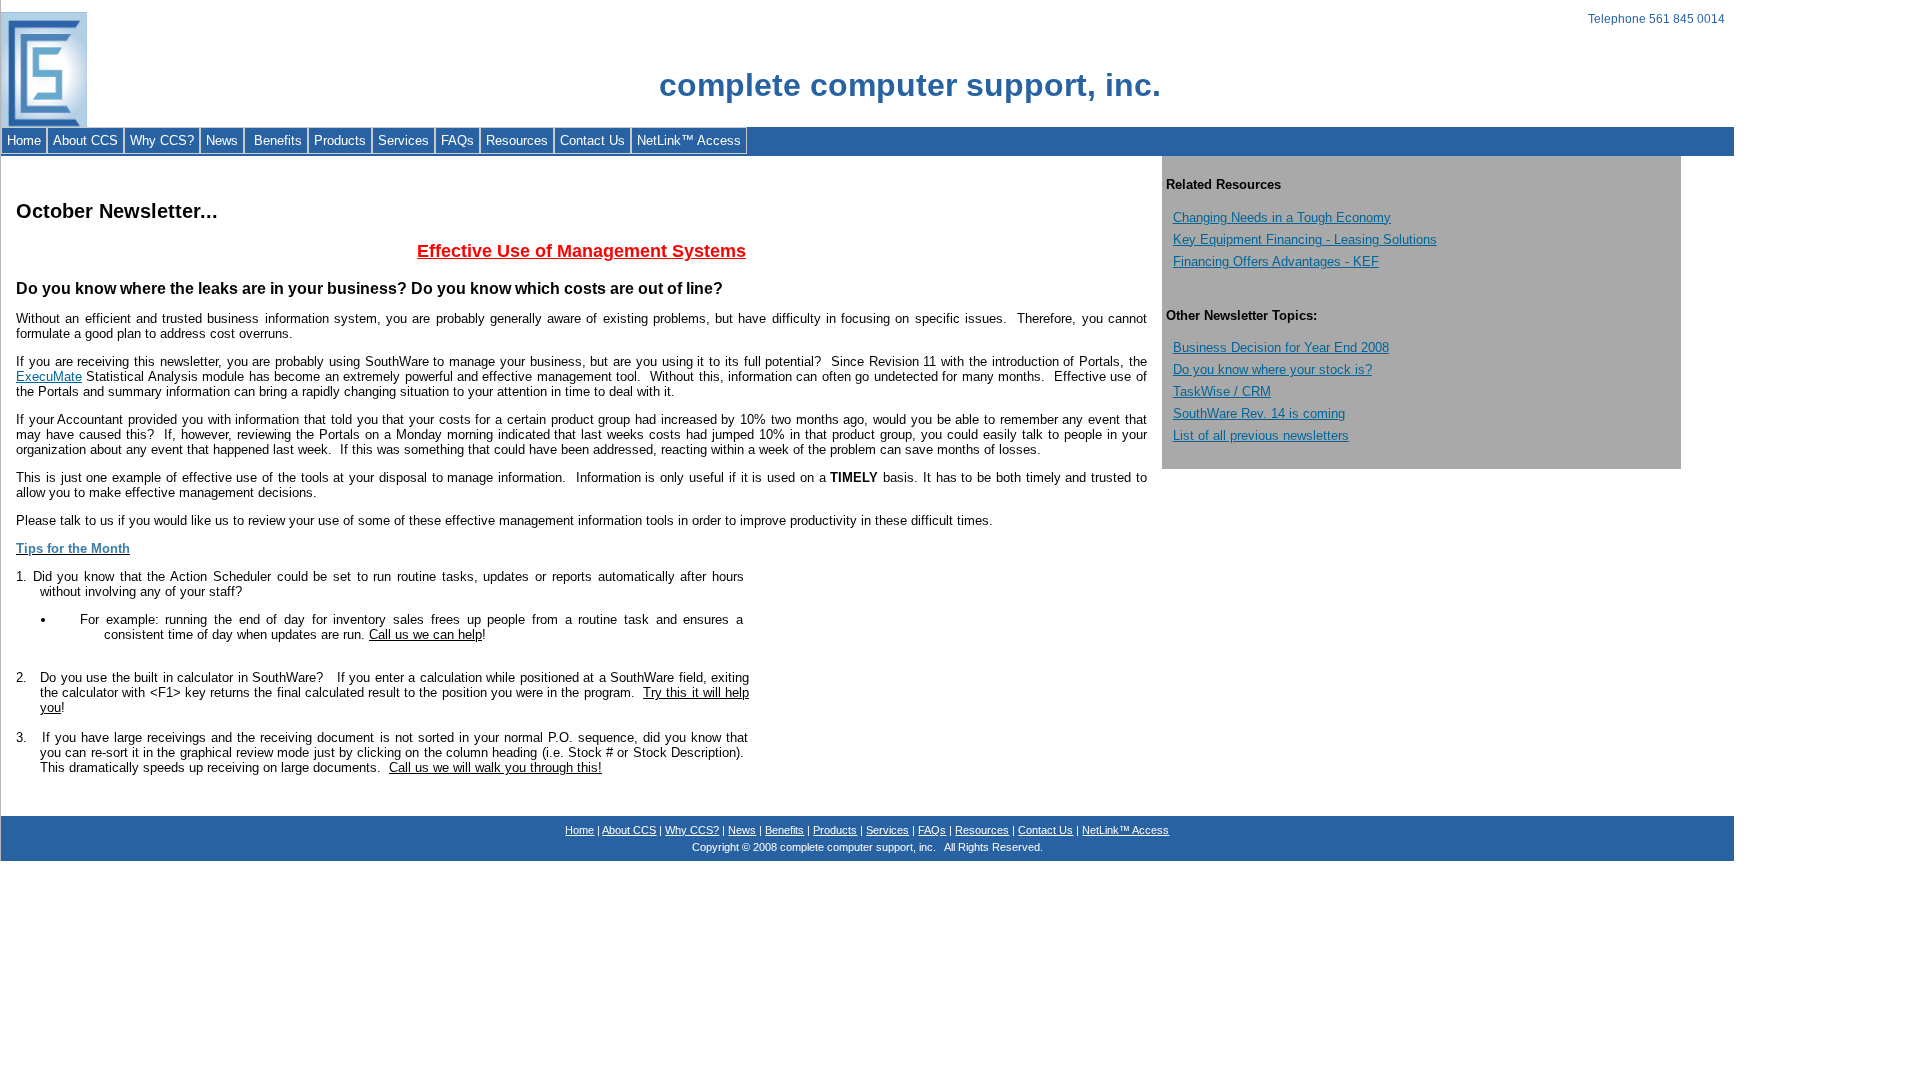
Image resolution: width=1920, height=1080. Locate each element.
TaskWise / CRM (1222, 391)
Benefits (276, 140)
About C (629, 830)
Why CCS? (162, 140)
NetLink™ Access (689, 140)
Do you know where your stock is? (1272, 369)
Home (24, 140)
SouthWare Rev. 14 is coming (1259, 413)
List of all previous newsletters (1261, 435)
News (222, 140)
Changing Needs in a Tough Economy (1282, 217)
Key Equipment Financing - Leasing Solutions (1305, 239)
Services (403, 140)
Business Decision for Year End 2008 (1281, 347)
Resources (517, 140)
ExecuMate (49, 376)
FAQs (457, 140)
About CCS (85, 140)
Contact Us (592, 140)
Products (340, 140)
